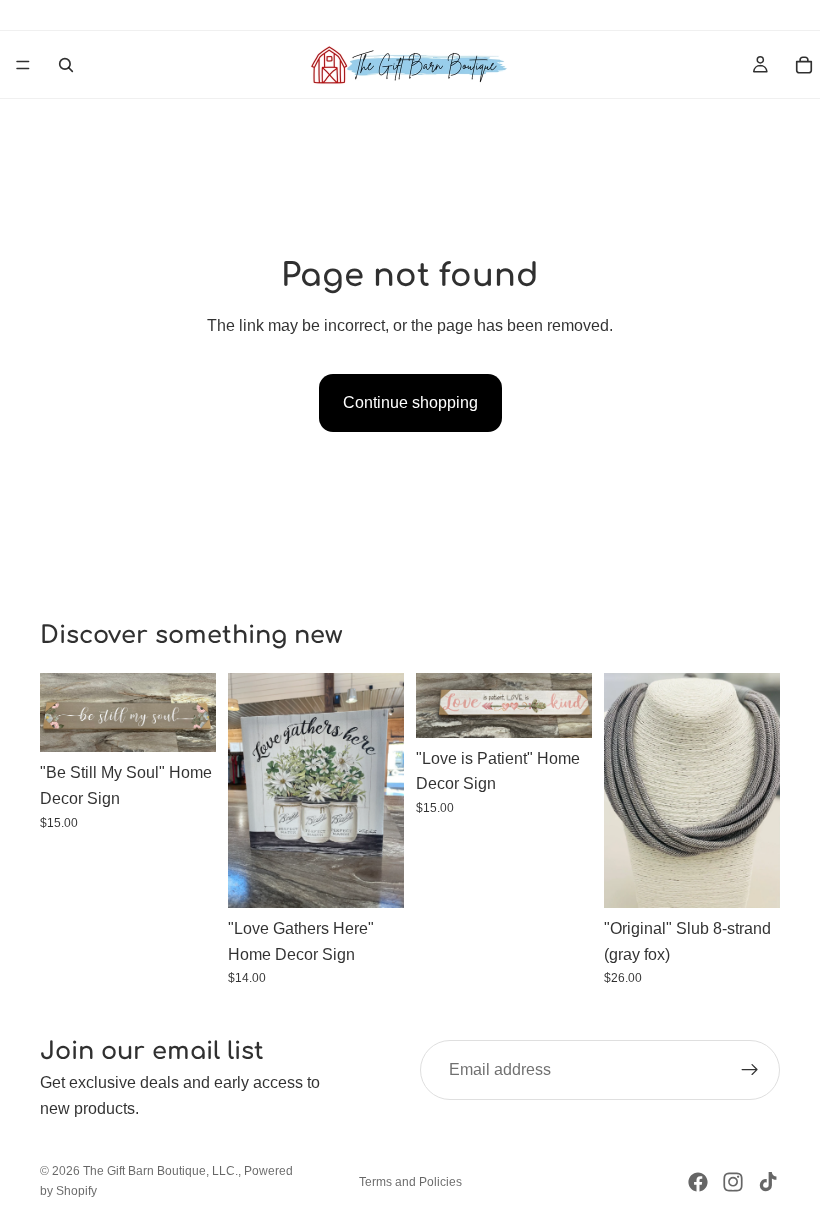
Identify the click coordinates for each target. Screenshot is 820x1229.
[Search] (66, 65)
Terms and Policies (410, 1182)
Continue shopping (410, 402)
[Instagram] (733, 1182)
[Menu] (23, 65)
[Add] (185, 722)
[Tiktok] (768, 1182)
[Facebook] (698, 1182)
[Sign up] (750, 1070)
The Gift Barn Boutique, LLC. (160, 1171)
